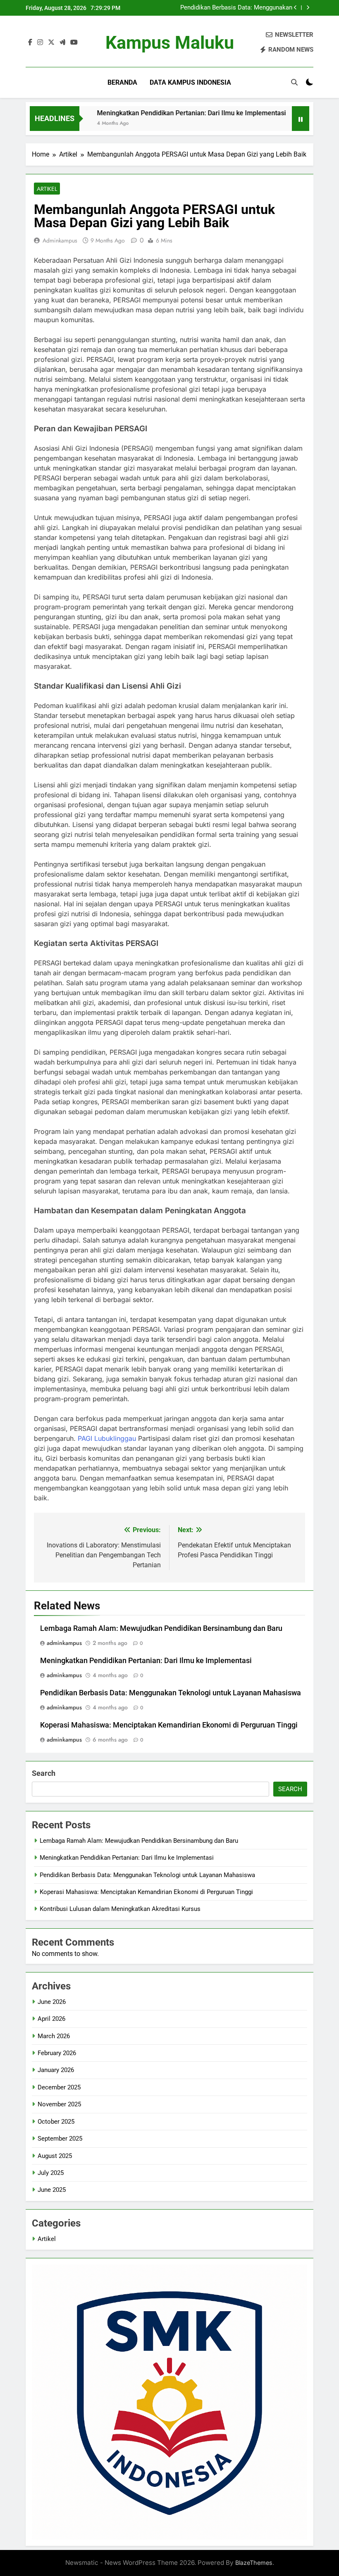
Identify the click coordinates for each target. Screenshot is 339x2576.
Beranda (122, 82)
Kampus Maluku (170, 43)
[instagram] (40, 43)
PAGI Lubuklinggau (107, 1438)
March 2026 (54, 2036)
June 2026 (52, 2002)
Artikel (47, 189)
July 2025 (51, 2173)
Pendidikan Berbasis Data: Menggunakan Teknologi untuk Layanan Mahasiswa (236, 8)
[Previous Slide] (295, 8)
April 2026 (51, 2019)
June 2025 (52, 2190)
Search (44, 1773)
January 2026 (56, 2070)
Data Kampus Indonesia (190, 82)
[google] (62, 43)
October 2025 (56, 2122)
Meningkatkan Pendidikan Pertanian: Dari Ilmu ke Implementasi (161, 113)
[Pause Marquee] (301, 119)
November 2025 (59, 2104)
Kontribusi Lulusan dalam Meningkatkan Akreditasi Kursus (120, 1909)
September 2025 (60, 2139)
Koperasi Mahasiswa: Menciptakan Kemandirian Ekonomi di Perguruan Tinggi (169, 1725)
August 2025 (55, 2156)
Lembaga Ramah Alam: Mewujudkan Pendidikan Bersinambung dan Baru (161, 1628)
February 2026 (57, 2053)
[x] (51, 43)
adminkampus (60, 240)
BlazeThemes (254, 2563)
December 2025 (59, 2087)
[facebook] (30, 43)
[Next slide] (308, 8)
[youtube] (74, 43)
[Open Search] (294, 82)
